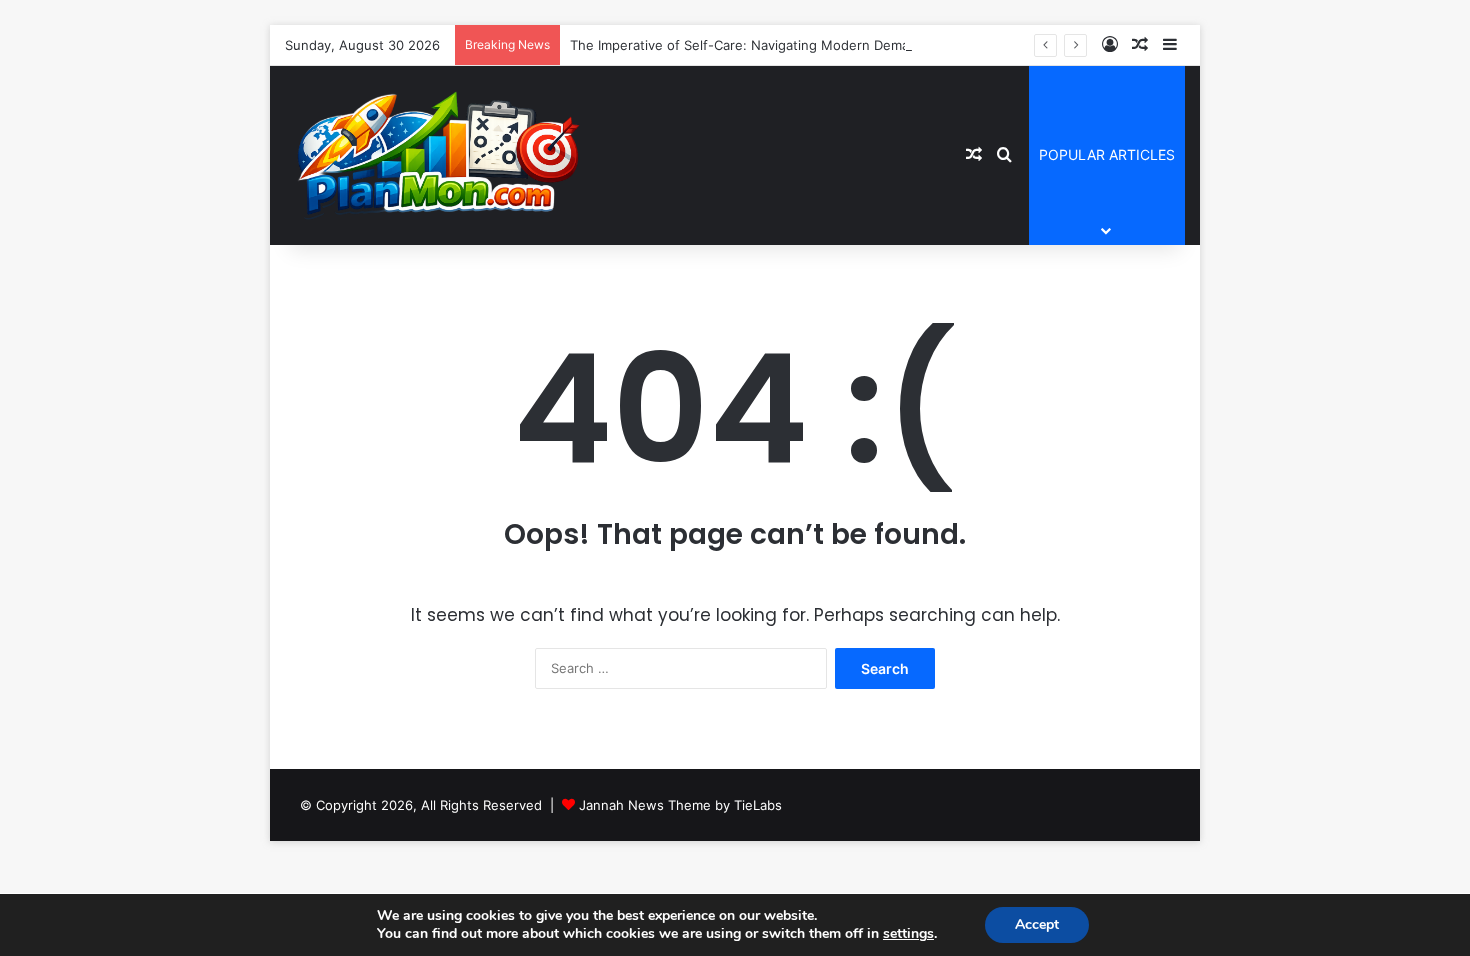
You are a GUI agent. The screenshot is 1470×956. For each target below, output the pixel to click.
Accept (1037, 924)
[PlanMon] (435, 154)
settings (908, 934)
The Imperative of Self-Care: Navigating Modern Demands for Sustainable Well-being (835, 45)
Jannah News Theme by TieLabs (680, 805)
